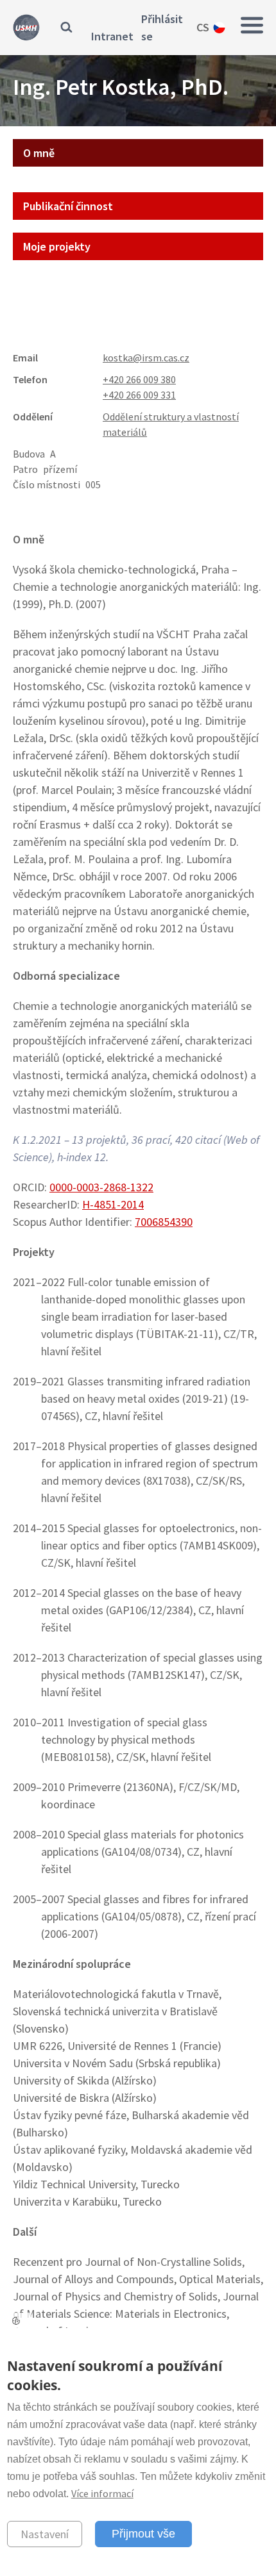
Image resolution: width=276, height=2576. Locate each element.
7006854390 (164, 1222)
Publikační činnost (68, 206)
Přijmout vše (143, 2534)
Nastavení (45, 2534)
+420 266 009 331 (139, 395)
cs (203, 27)
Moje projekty (57, 246)
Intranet (112, 36)
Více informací (102, 2493)
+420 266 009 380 (139, 379)
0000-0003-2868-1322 (101, 1187)
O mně (39, 153)
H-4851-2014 (113, 1204)
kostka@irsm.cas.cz (146, 358)
